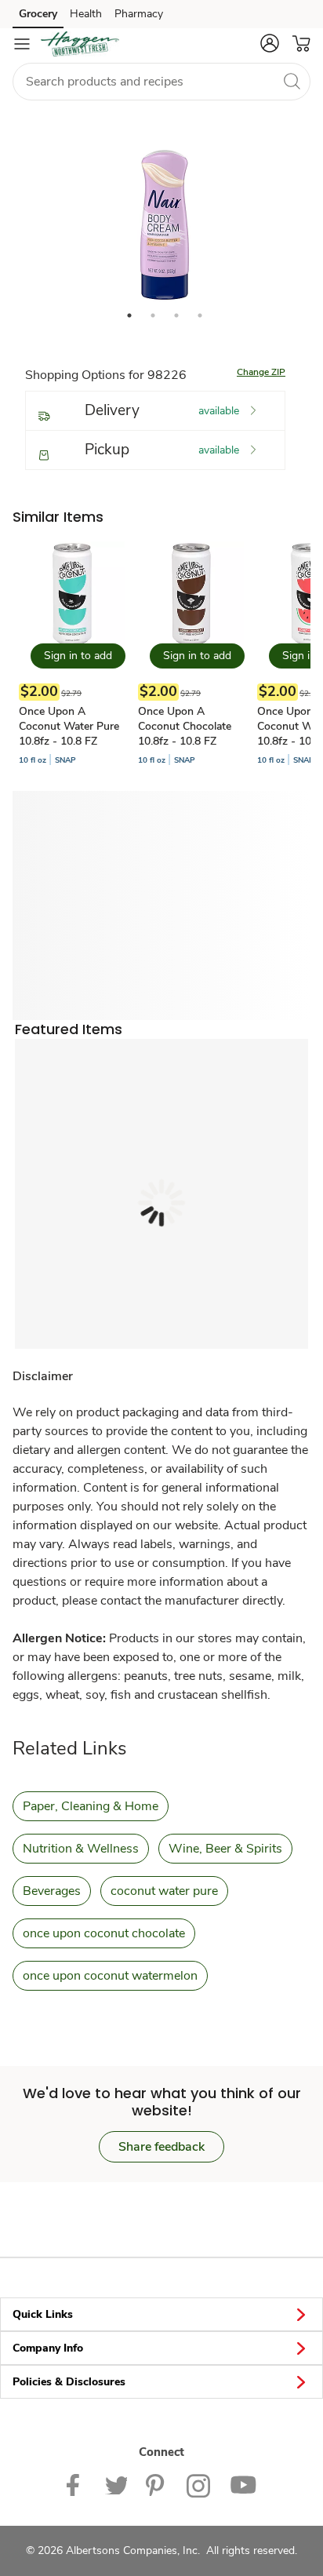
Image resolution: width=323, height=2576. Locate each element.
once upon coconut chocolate (104, 1933)
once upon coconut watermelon (110, 1976)
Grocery (38, 14)
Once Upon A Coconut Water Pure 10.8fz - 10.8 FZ (69, 726)
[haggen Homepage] (80, 44)
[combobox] (161, 82)
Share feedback (161, 2147)
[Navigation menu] (22, 44)
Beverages (52, 1891)
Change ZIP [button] (261, 372)
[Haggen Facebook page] (76, 2485)
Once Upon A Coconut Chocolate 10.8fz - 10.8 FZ (185, 726)
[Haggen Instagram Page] (199, 2485)
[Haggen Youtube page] (243, 2485)
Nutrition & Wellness (81, 1849)
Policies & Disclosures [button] (69, 2382)
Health (86, 14)
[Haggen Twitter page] (116, 2485)
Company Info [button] (48, 2348)
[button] (270, 43)
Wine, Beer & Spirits (225, 1849)
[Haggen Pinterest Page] (157, 2485)
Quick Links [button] (43, 2314)
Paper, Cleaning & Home (91, 1806)
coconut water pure (164, 1891)
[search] (292, 81)
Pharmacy (139, 14)
